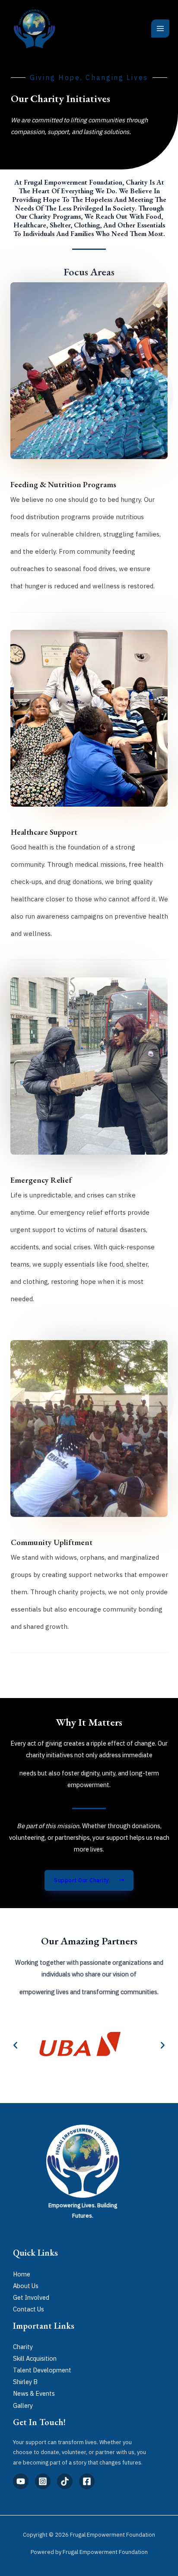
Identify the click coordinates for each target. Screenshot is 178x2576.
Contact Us (29, 2309)
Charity (23, 2347)
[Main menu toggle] (160, 29)
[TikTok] (65, 2481)
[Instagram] (43, 2481)
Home (22, 2274)
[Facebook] (87, 2481)
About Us (26, 2286)
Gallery (23, 2405)
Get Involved (31, 2297)
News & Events (34, 2393)
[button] (15, 2045)
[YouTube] (21, 2481)
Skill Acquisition (35, 2358)
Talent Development (42, 2370)
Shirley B (25, 2382)
